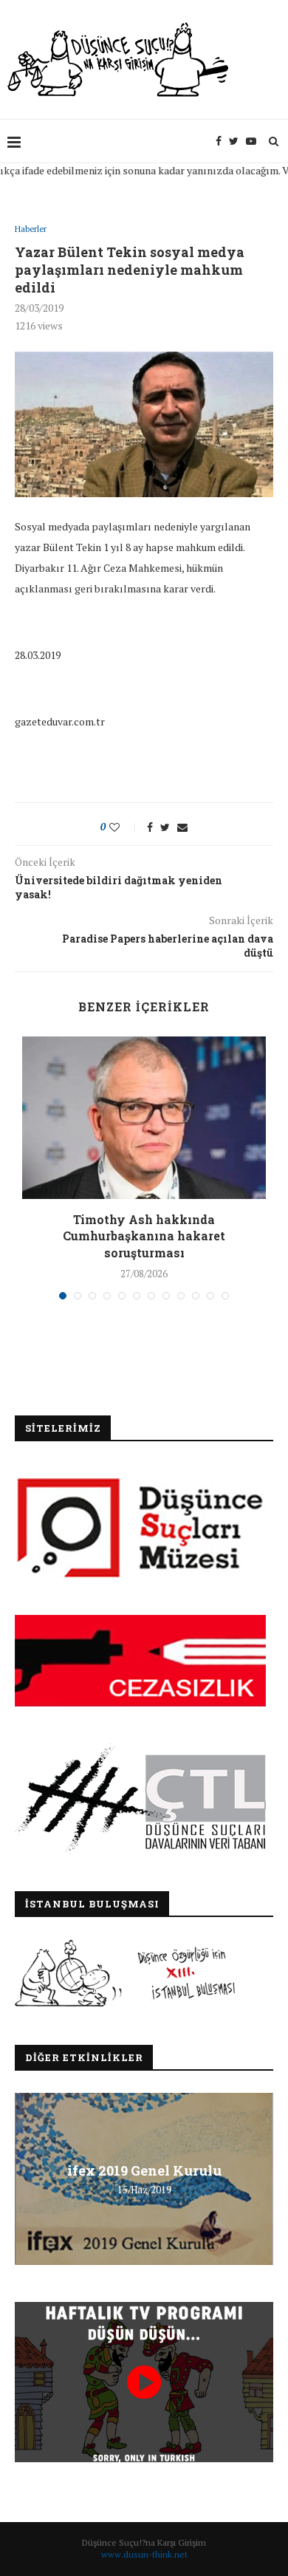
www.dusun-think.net (144, 2554)
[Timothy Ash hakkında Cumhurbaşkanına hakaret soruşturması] (144, 1118)
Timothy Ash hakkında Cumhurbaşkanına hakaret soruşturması (144, 1236)
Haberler (31, 229)
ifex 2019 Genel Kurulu (144, 2170)
